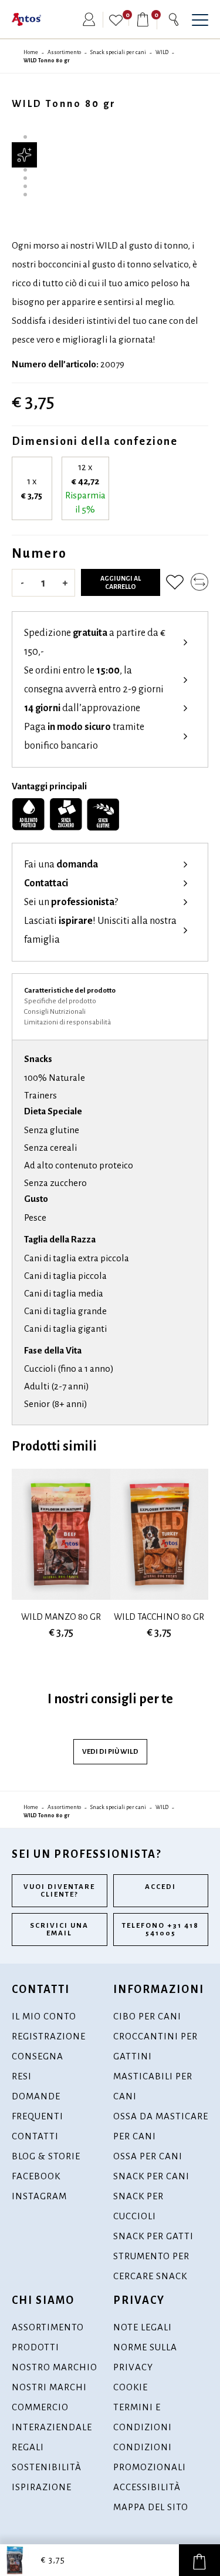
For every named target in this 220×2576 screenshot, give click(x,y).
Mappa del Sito (151, 2507)
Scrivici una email (59, 1930)
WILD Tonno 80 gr (47, 61)
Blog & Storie (46, 2156)
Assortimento (64, 52)
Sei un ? (71, 902)
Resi (22, 2076)
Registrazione (49, 2036)
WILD (162, 52)
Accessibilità (147, 2487)
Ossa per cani (148, 2156)
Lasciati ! (100, 930)
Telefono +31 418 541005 (160, 1930)
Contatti (35, 2136)
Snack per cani (151, 2176)
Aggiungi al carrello (121, 582)
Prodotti (35, 2347)
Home (31, 52)
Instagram (39, 2196)
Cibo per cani (147, 2016)
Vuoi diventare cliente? (59, 1891)
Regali (28, 2447)
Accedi (160, 1887)
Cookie (131, 2387)
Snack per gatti (153, 2236)
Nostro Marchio (55, 2367)
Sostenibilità (47, 2467)
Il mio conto (44, 2016)
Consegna (38, 2056)
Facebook (36, 2176)
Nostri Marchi (49, 2387)
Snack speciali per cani (118, 52)
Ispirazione (42, 2487)
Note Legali (143, 2327)
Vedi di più (110, 1752)
